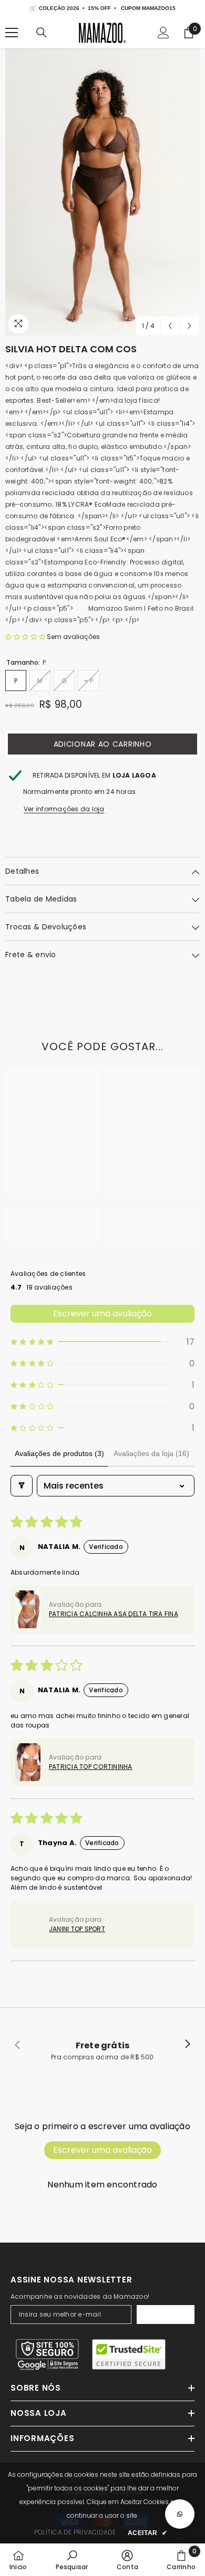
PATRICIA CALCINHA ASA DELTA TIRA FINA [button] (114, 1614)
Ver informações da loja (64, 809)
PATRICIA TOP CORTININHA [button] (91, 1767)
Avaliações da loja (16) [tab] (151, 1453)
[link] (53, 1219)
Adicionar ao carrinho (103, 744)
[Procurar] (42, 33)
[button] (170, 326)
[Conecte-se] (163, 33)
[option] (102, 192)
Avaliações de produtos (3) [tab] (59, 1453)
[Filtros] (22, 1486)
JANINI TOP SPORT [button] (77, 1929)
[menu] (12, 33)
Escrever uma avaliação (102, 1313)
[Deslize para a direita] (187, 2045)
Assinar (166, 2315)
